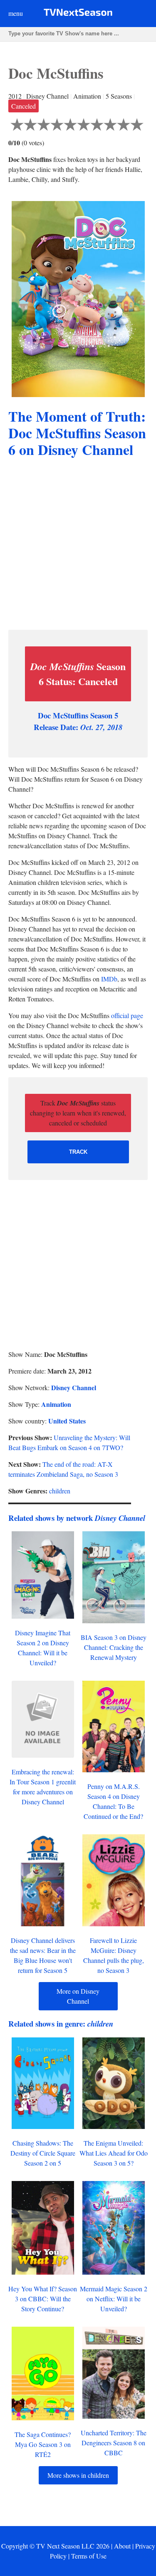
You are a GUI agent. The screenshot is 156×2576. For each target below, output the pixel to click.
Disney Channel (74, 1387)
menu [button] (16, 13)
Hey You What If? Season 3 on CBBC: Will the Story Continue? (43, 2299)
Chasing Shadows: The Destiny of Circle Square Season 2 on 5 (43, 2153)
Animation (56, 1404)
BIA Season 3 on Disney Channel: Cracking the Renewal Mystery (114, 1647)
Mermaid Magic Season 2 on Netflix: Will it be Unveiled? (114, 2299)
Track (78, 1152)
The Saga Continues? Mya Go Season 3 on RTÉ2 (43, 2444)
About (122, 2546)
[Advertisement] (78, 545)
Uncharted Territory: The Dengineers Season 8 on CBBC (114, 2443)
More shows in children (78, 2475)
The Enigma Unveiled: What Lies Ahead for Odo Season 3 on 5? (114, 2153)
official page (127, 1015)
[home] (78, 14)
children (60, 1491)
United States (67, 1421)
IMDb (109, 979)
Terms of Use (89, 2556)
